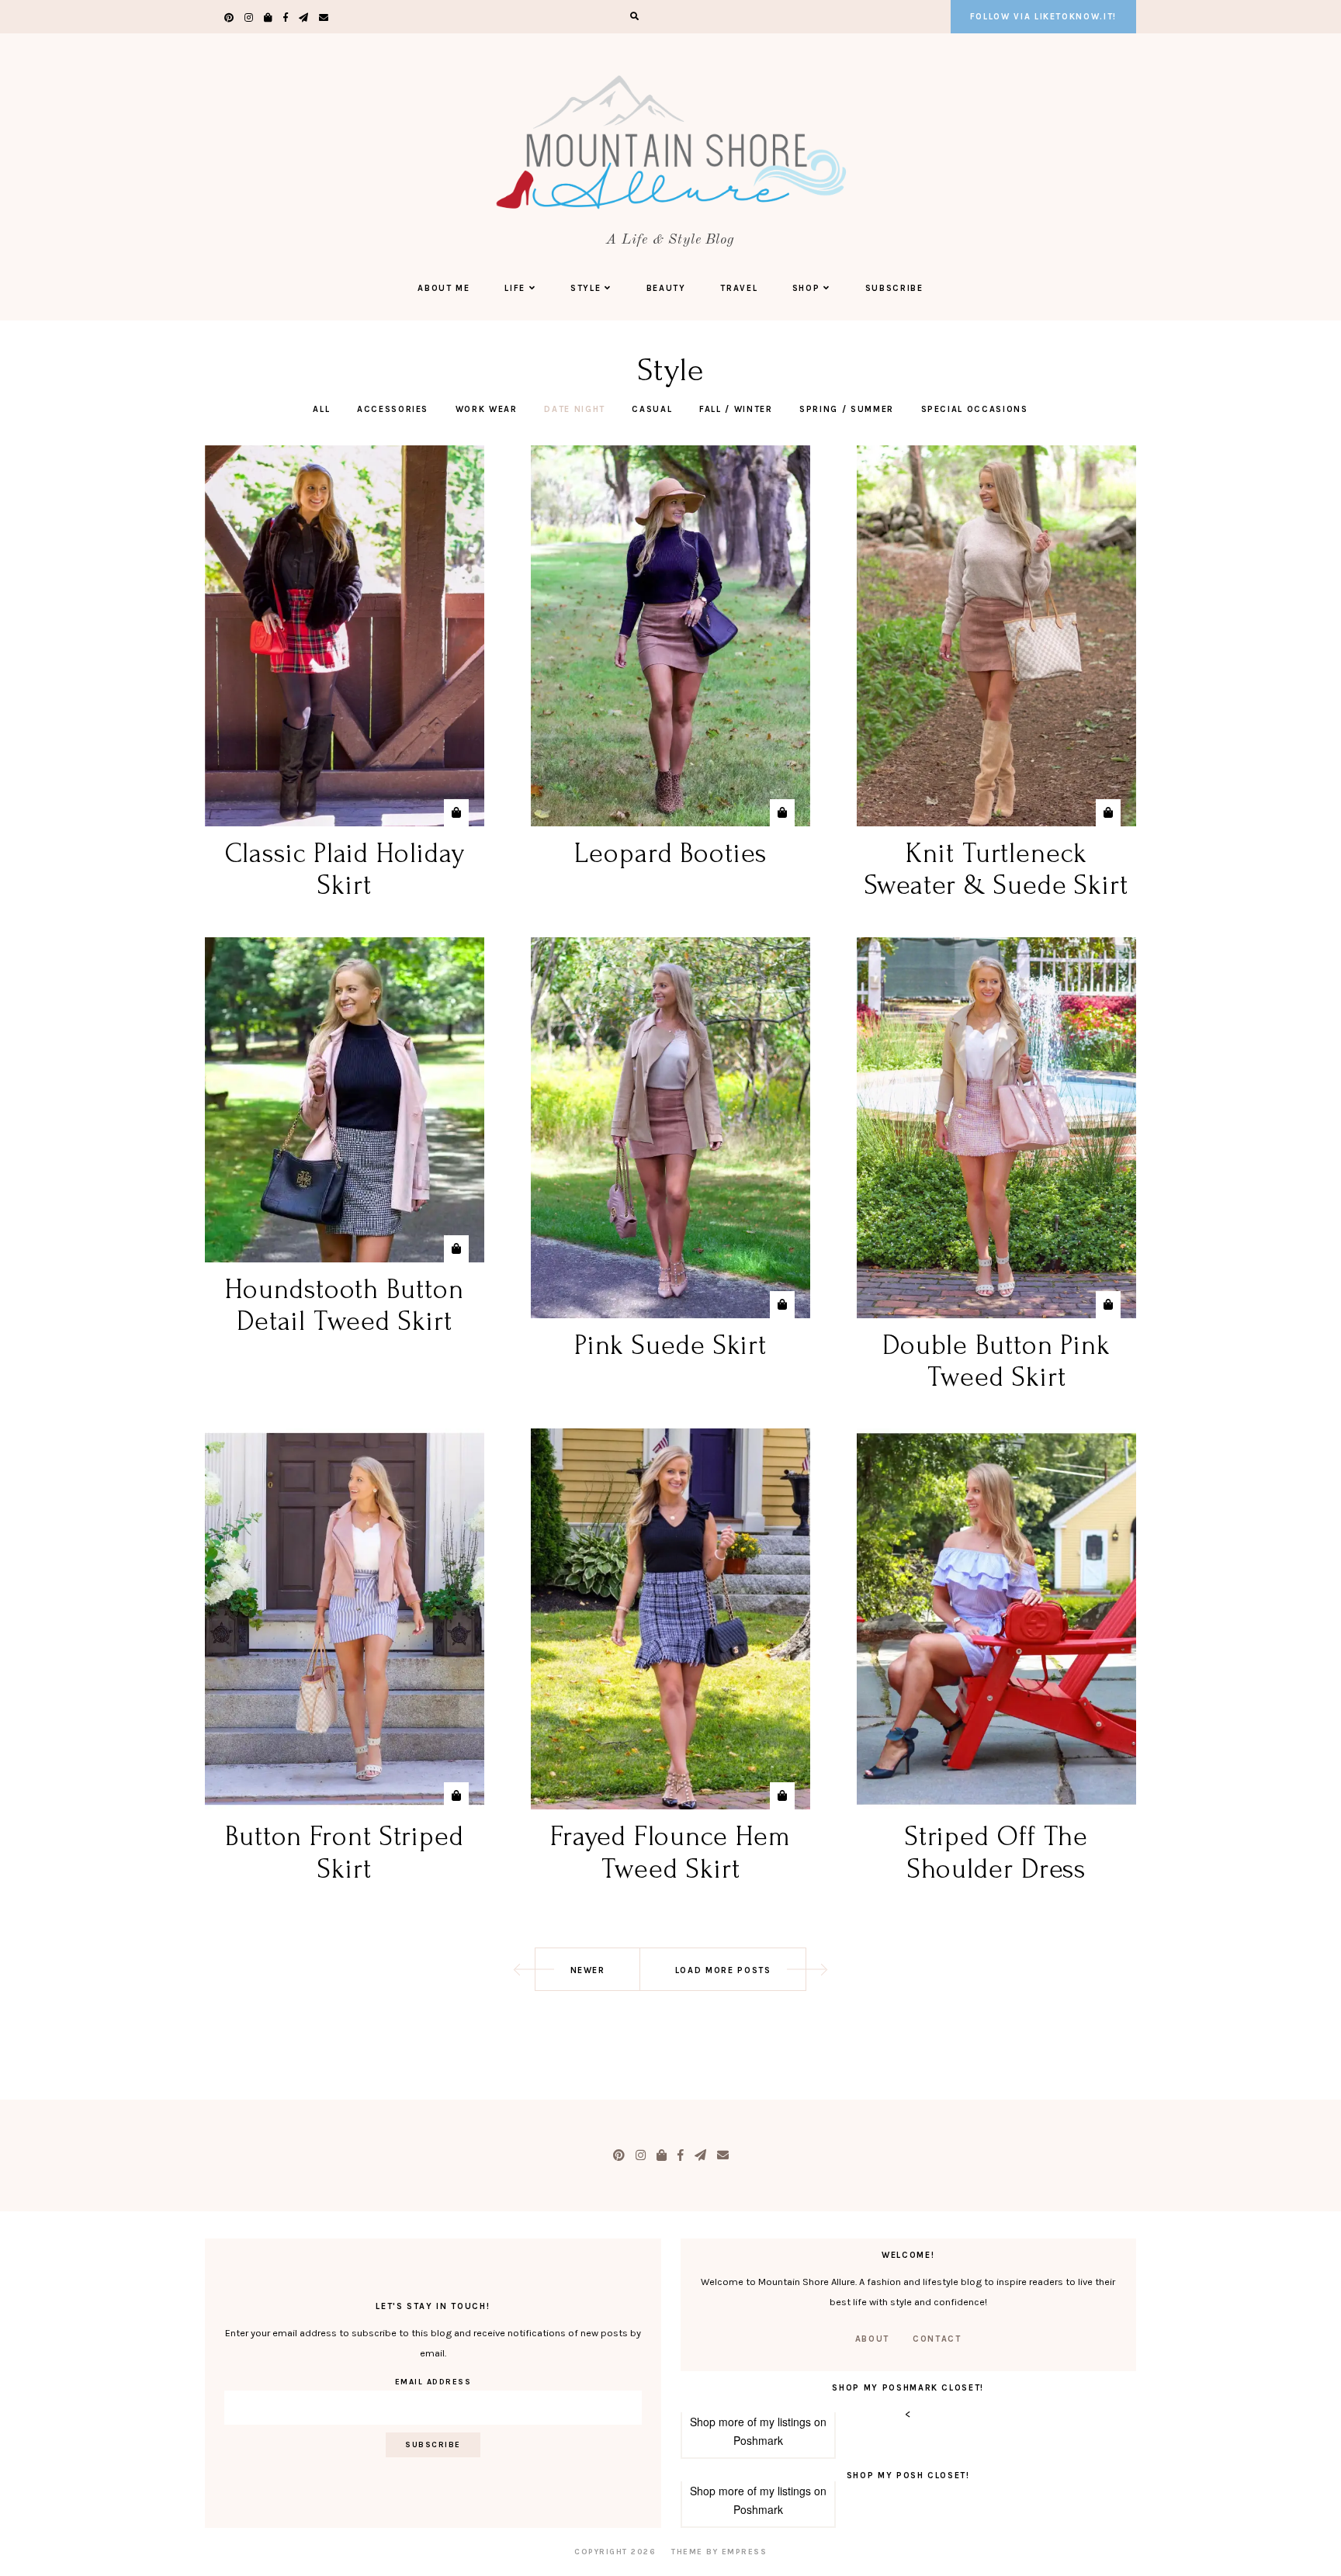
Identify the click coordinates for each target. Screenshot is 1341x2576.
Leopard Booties (670, 853)
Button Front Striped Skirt (345, 1852)
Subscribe (894, 288)
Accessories (393, 409)
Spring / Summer (847, 409)
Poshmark (758, 2440)
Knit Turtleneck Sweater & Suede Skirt (996, 869)
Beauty (666, 288)
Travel (739, 288)
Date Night (575, 409)
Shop (806, 288)
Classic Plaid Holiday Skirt (345, 869)
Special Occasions (975, 409)
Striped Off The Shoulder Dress (997, 1852)
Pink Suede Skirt (670, 1345)
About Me (444, 288)
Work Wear (487, 409)
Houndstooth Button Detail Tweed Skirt (344, 1305)
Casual (652, 409)
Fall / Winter (736, 409)
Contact (937, 2339)
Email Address (433, 2382)
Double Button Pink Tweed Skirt (996, 1361)
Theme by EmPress (719, 2552)
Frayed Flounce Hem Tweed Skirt (670, 1852)
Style (586, 288)
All (321, 409)
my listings (785, 2422)
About (872, 2339)
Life (515, 288)
